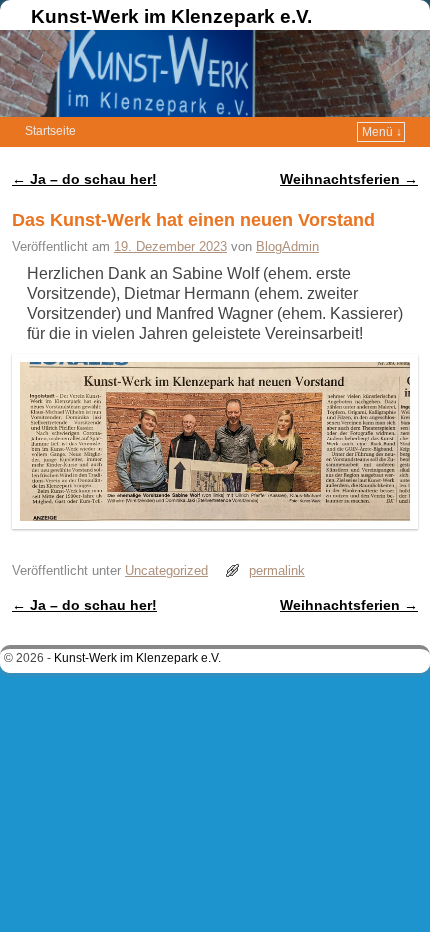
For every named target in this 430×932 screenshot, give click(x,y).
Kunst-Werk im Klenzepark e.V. (171, 16)
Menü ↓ (382, 132)
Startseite (50, 131)
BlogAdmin (287, 246)
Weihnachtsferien (349, 179)
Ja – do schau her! (84, 179)
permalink (277, 570)
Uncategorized (166, 570)
